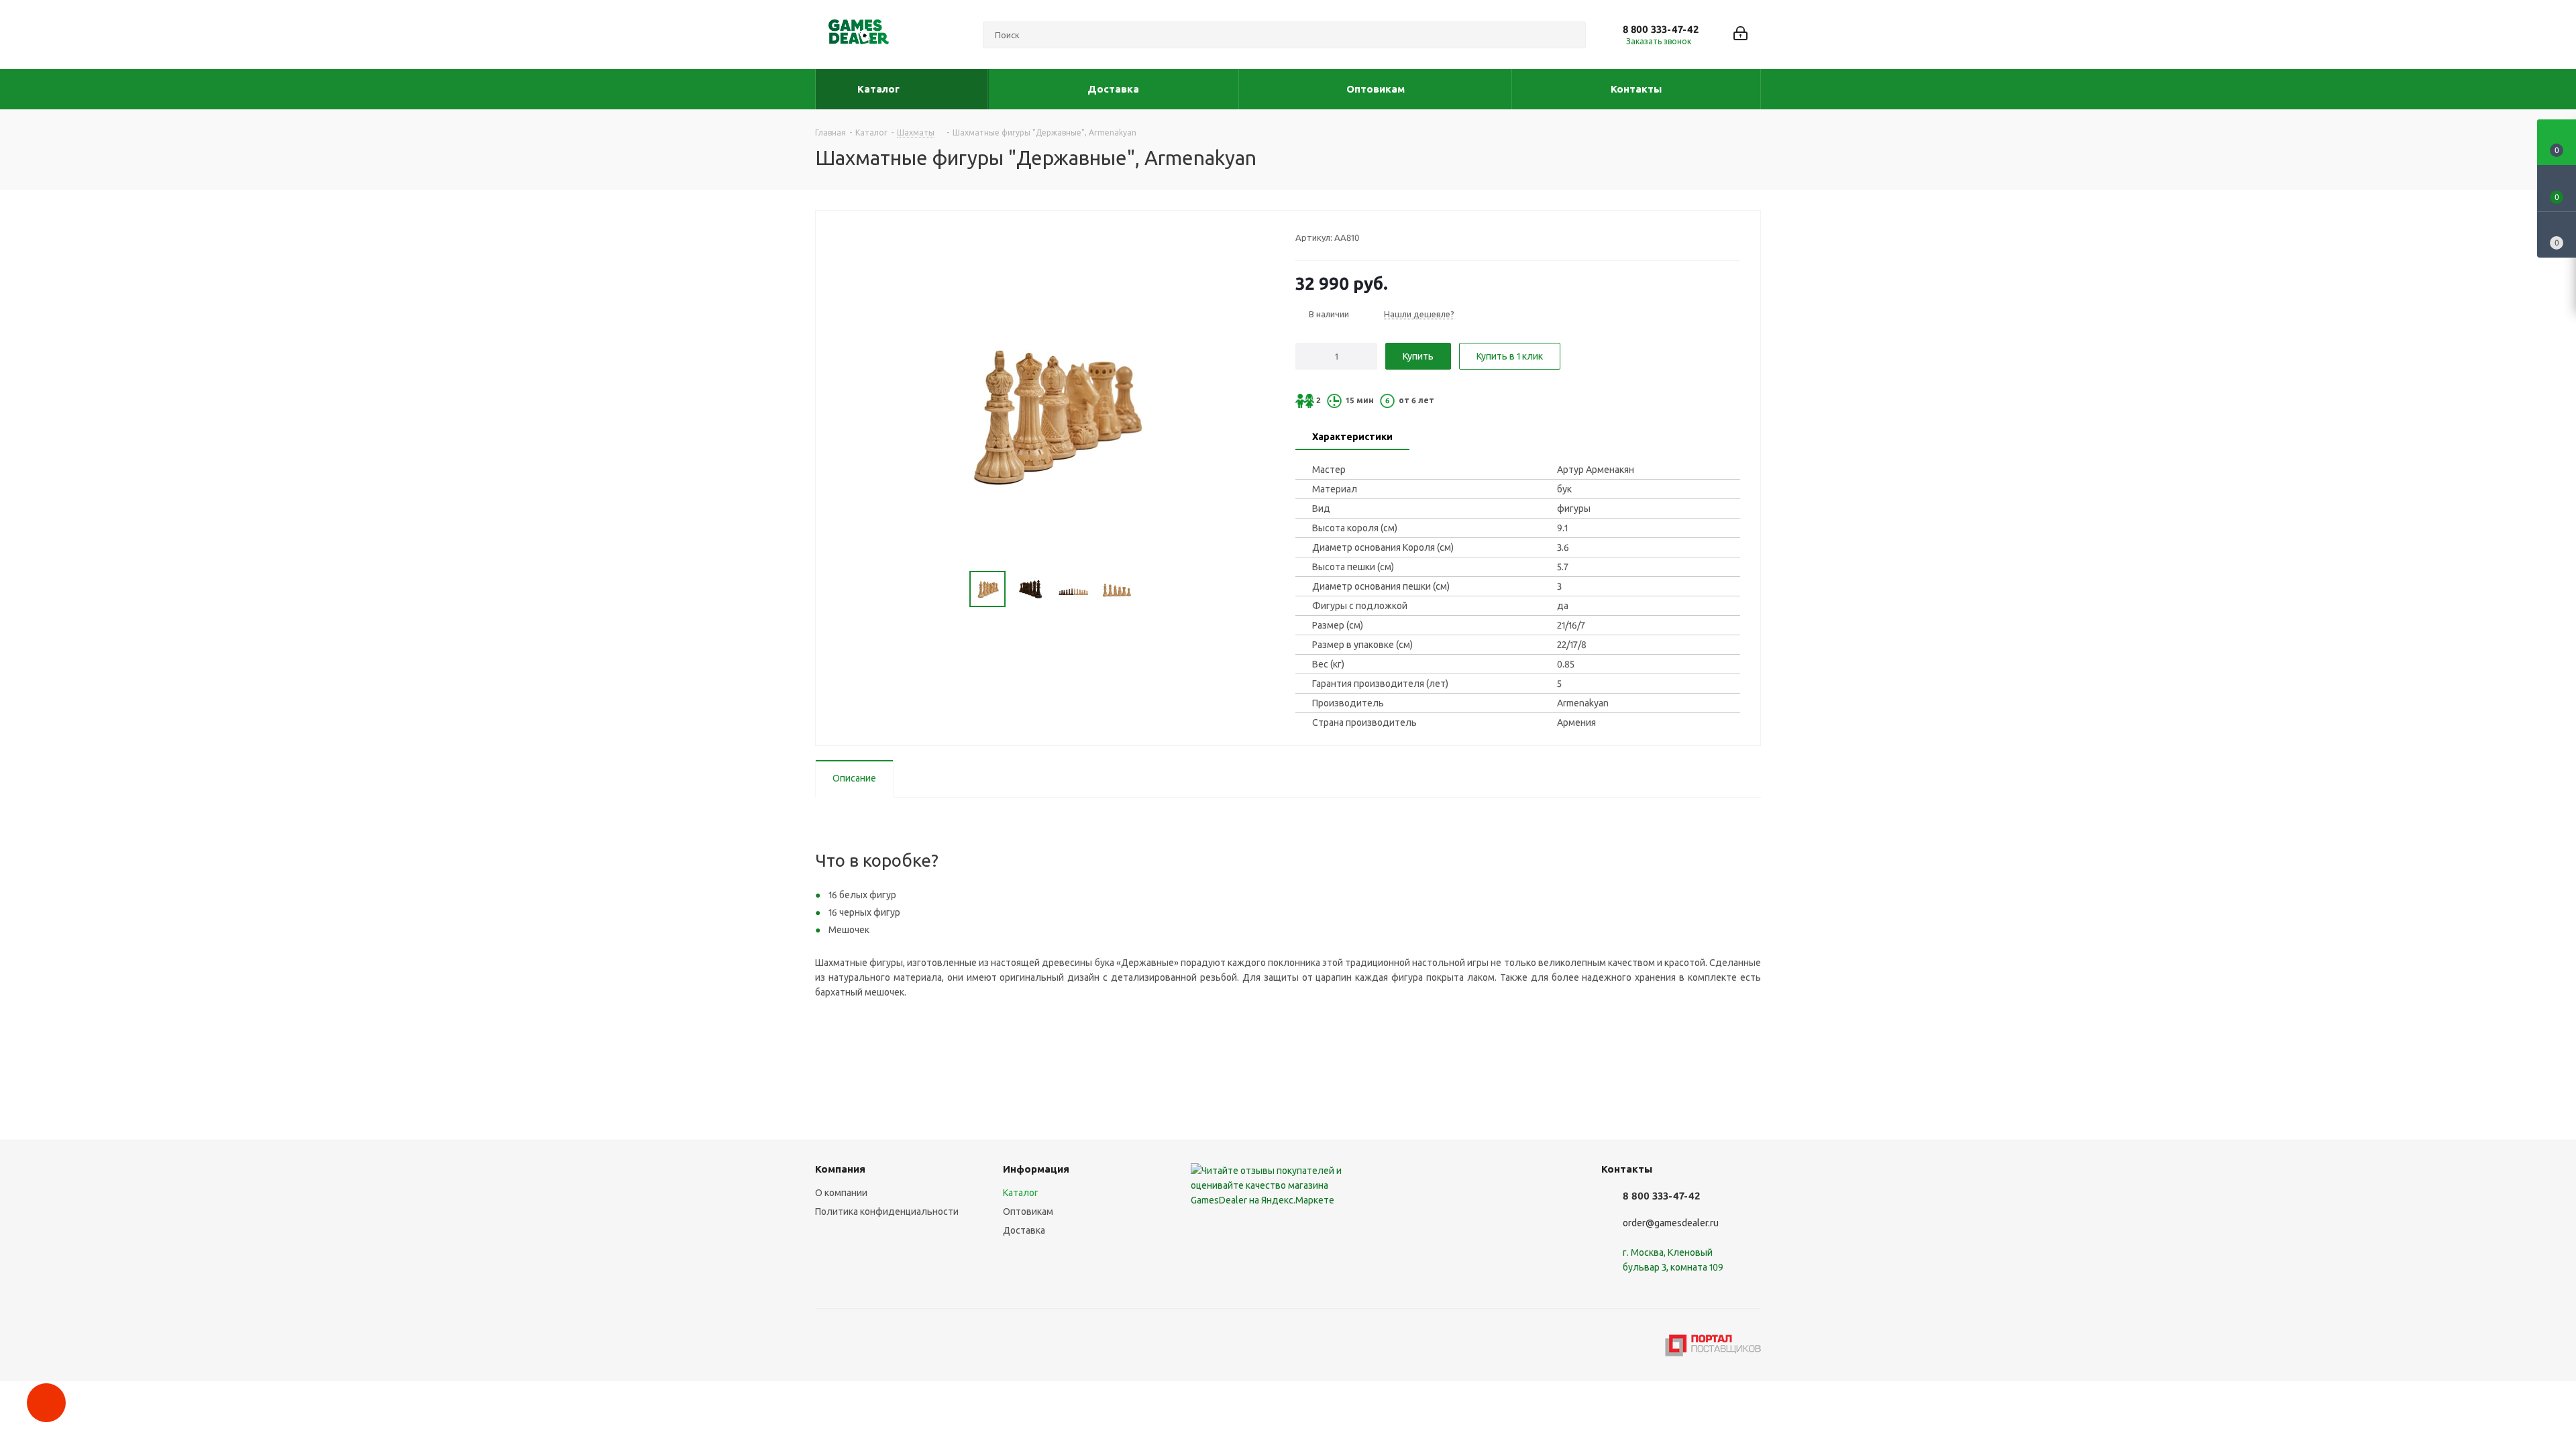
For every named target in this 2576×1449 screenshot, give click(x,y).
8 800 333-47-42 (1661, 29)
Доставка (1024, 1230)
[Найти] (1570, 35)
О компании (841, 1193)
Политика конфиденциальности (887, 1212)
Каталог (1021, 1193)
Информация (1036, 1169)
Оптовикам (1028, 1212)
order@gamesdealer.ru (1671, 1223)
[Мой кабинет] (1740, 35)
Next (1149, 589)
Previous (954, 589)
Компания (840, 1169)
